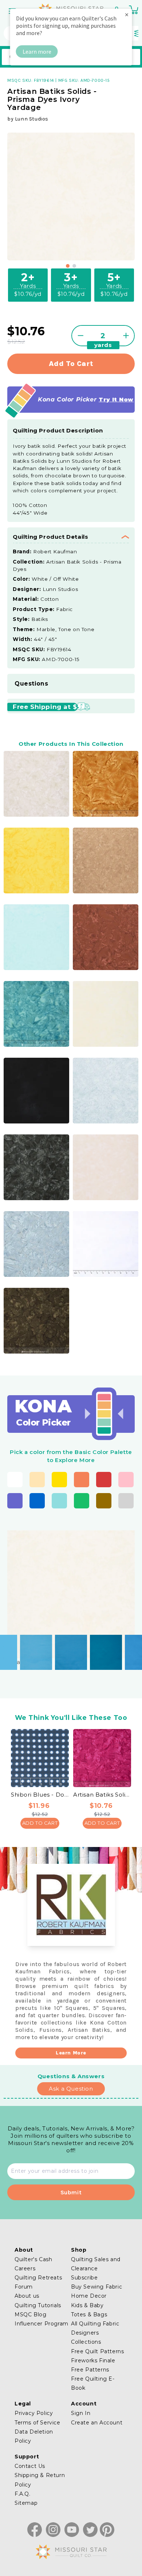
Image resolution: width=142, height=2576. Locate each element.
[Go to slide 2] (74, 266)
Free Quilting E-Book (93, 2383)
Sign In (81, 2413)
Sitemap (26, 2503)
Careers (25, 2268)
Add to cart (71, 364)
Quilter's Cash (33, 2259)
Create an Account (97, 2423)
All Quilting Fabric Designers (95, 2328)
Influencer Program (42, 2324)
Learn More (71, 2053)
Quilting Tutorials (38, 2305)
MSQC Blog (30, 2314)
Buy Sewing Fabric (96, 2287)
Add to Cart (40, 1823)
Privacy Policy (34, 2413)
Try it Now (116, 399)
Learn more (37, 51)
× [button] (127, 14)
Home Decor (89, 2296)
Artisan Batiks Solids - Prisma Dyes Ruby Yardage (102, 1795)
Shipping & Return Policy (40, 2480)
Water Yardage (67, 1646)
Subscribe (84, 2278)
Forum (24, 2287)
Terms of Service (38, 2423)
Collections (86, 2342)
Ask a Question (71, 2089)
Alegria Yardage (32, 1646)
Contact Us (30, 2466)
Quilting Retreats (38, 2278)
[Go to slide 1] (68, 266)
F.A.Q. (23, 2494)
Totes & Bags (89, 2314)
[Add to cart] (48, 1652)
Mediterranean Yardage (102, 1646)
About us (27, 2296)
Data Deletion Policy (34, 2436)
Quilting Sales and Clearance (96, 2264)
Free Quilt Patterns (97, 2351)
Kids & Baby (87, 2305)
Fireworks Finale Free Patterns (93, 2365)
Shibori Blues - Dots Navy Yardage (40, 1795)
